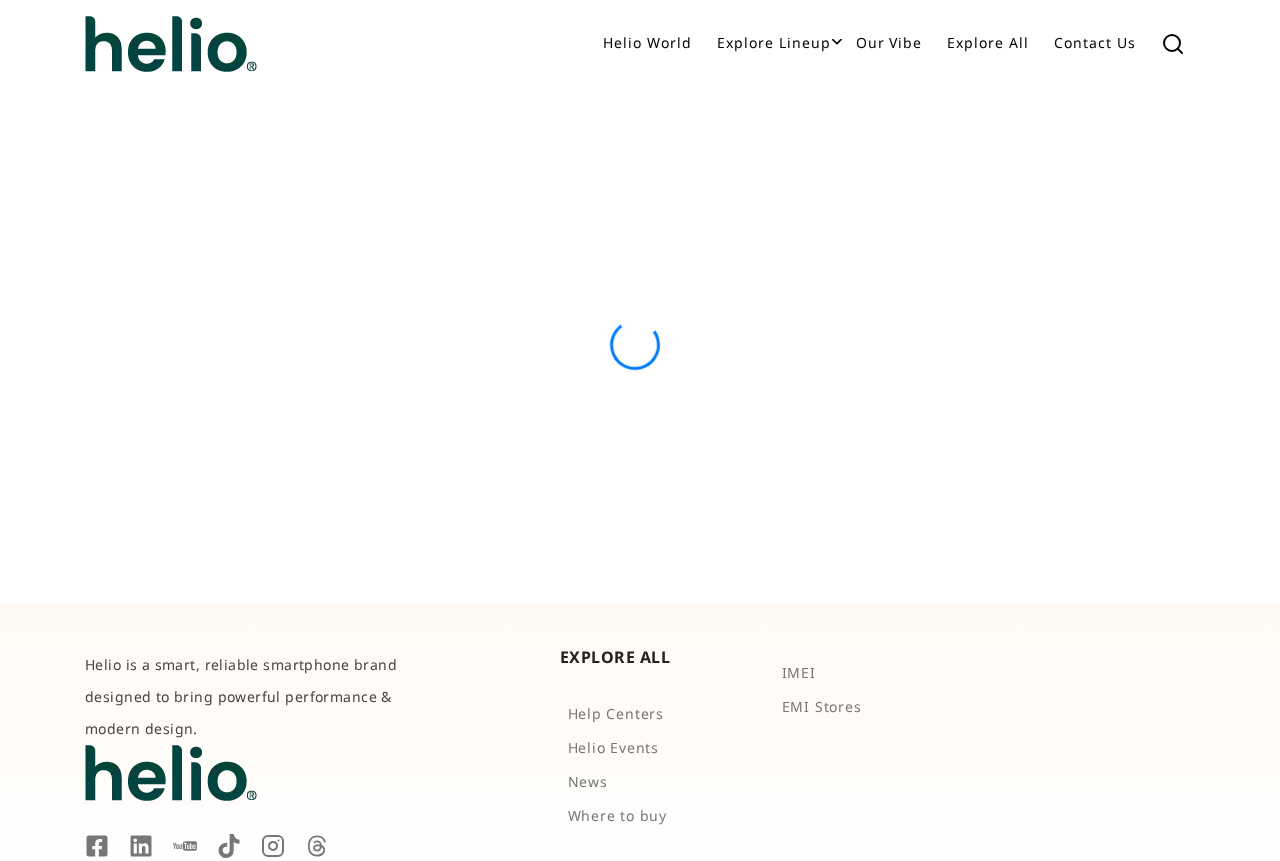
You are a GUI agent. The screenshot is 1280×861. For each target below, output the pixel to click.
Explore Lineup (774, 42)
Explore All (988, 42)
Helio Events (614, 747)
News (588, 781)
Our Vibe (889, 42)
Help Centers (616, 713)
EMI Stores (822, 706)
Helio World (647, 42)
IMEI (799, 672)
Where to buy (618, 815)
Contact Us (1095, 42)
